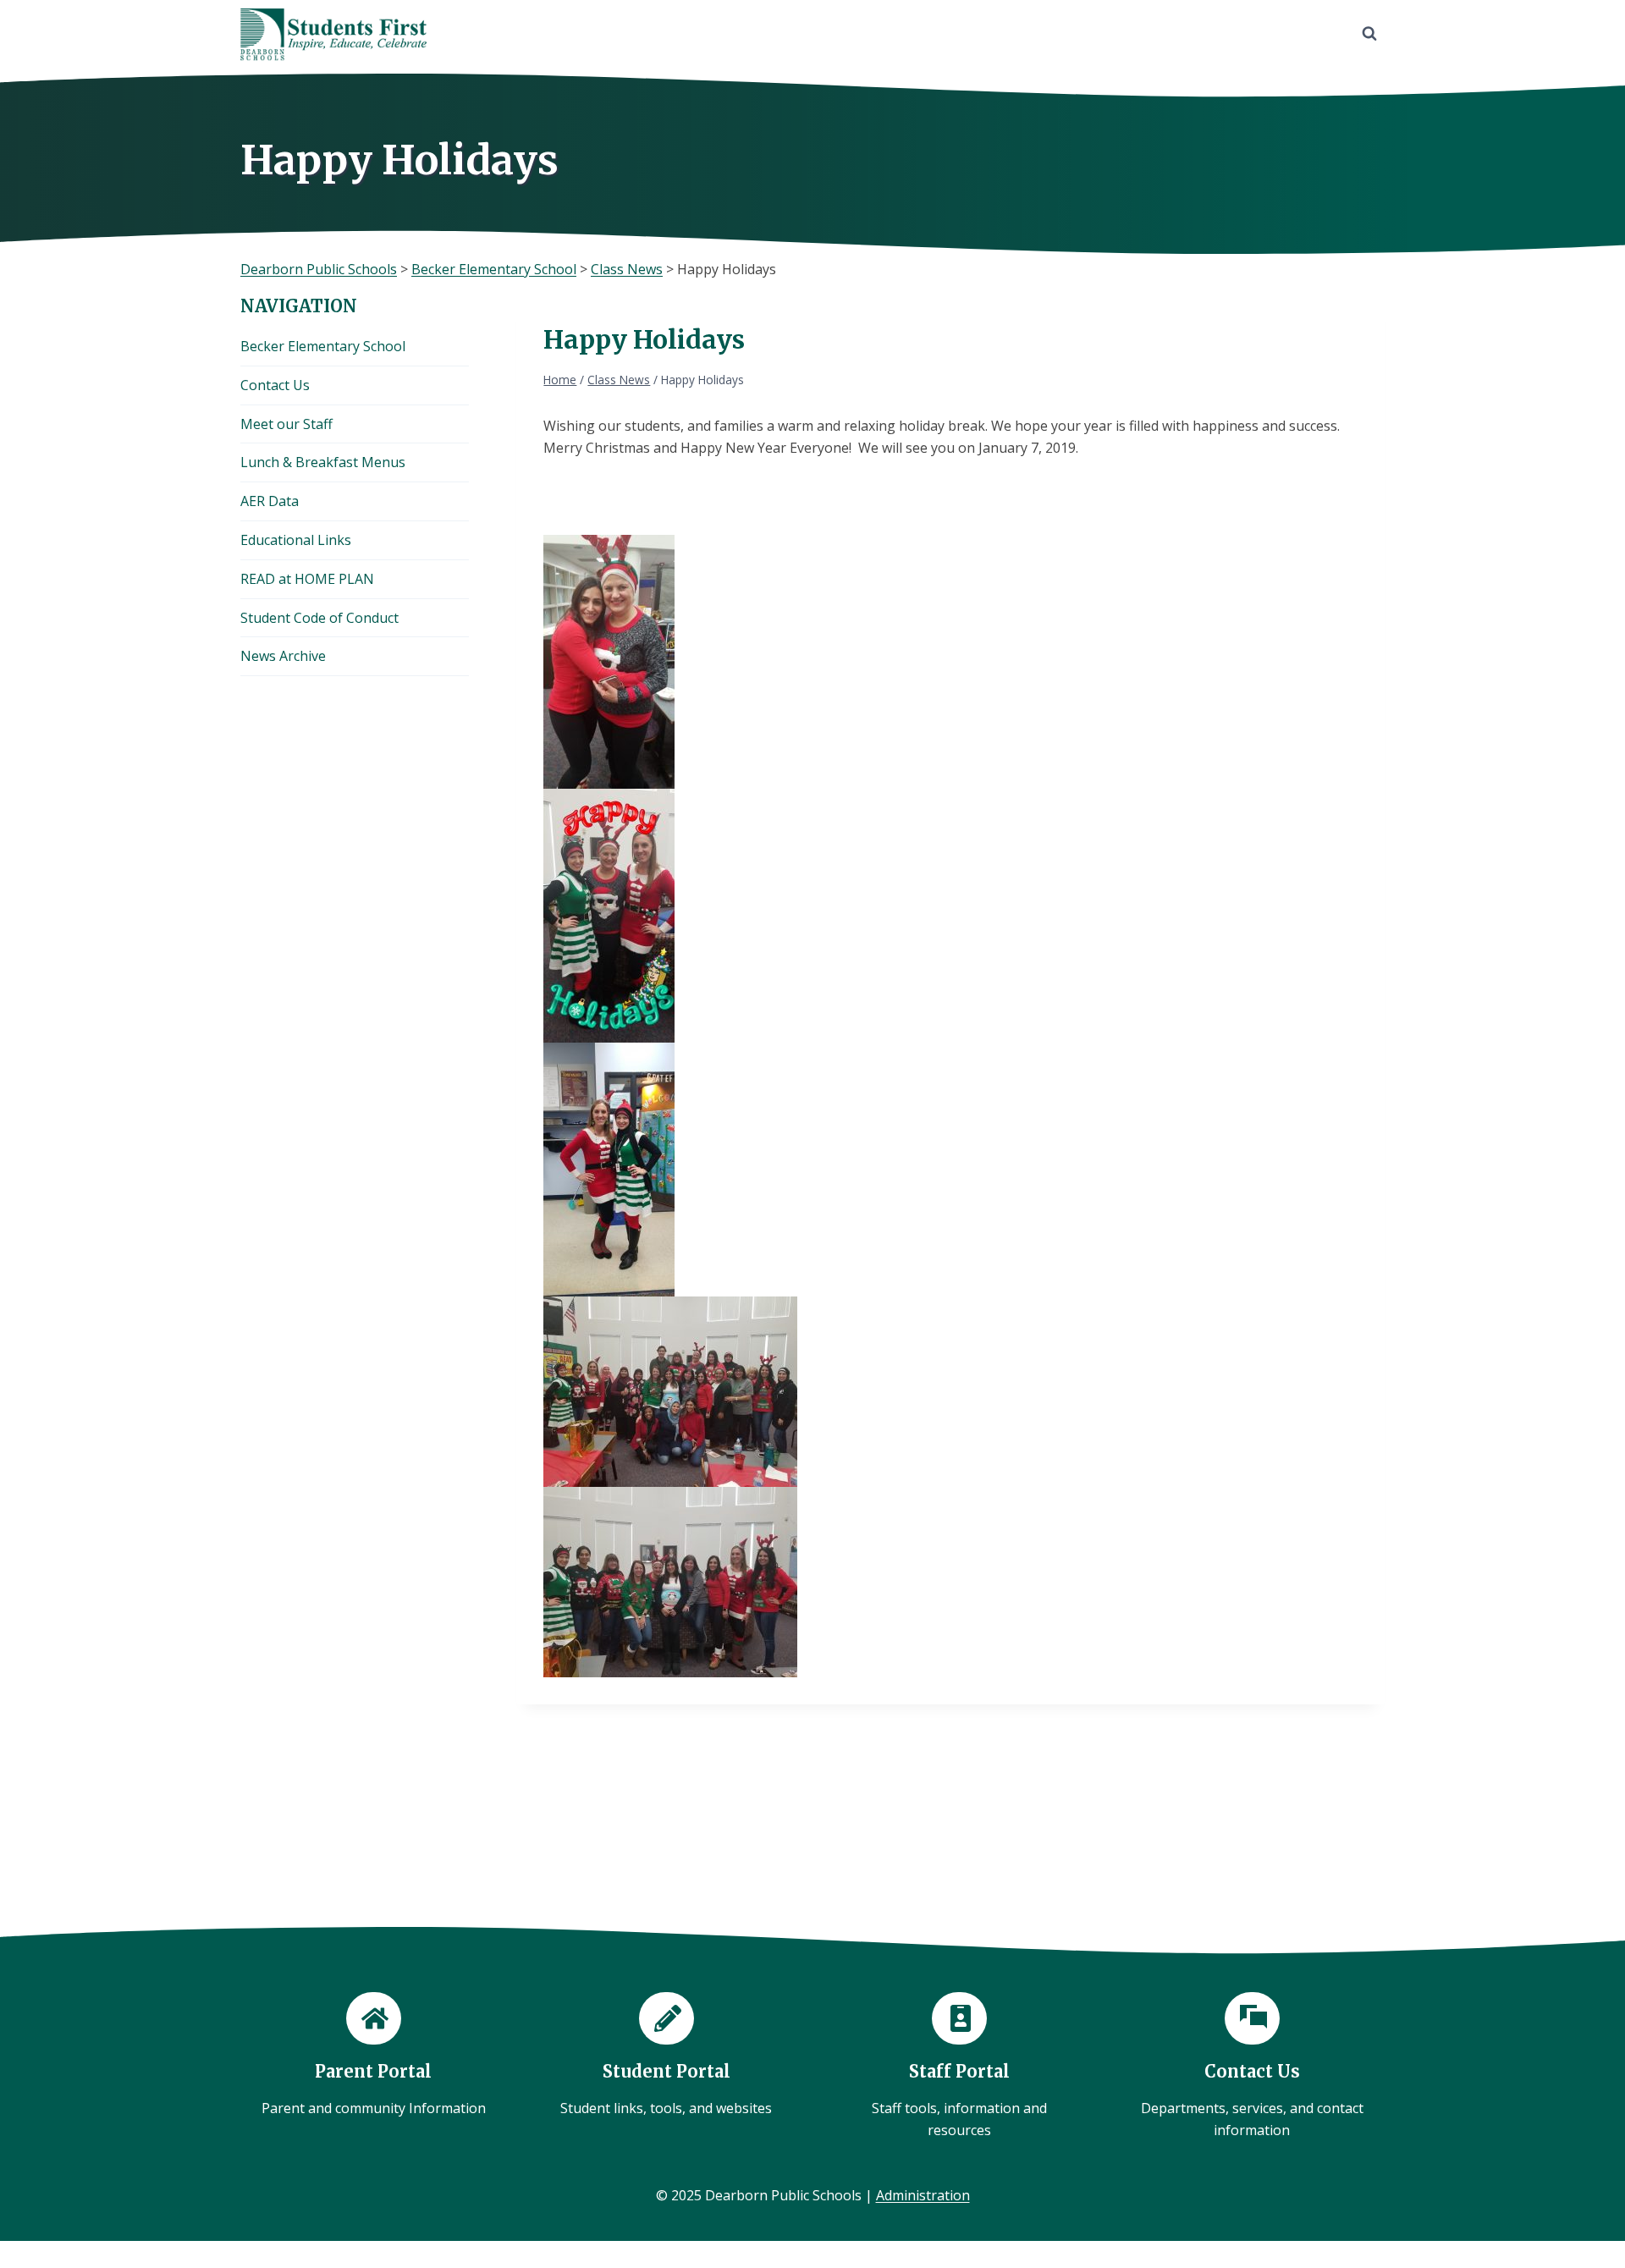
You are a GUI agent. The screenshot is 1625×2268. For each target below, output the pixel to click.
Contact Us (275, 385)
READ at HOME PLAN (307, 579)
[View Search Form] (1369, 34)
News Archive (283, 656)
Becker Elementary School (323, 346)
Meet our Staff (286, 424)
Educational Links (296, 540)
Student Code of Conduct (319, 618)
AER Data (270, 501)
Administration (923, 2195)
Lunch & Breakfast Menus (323, 462)
